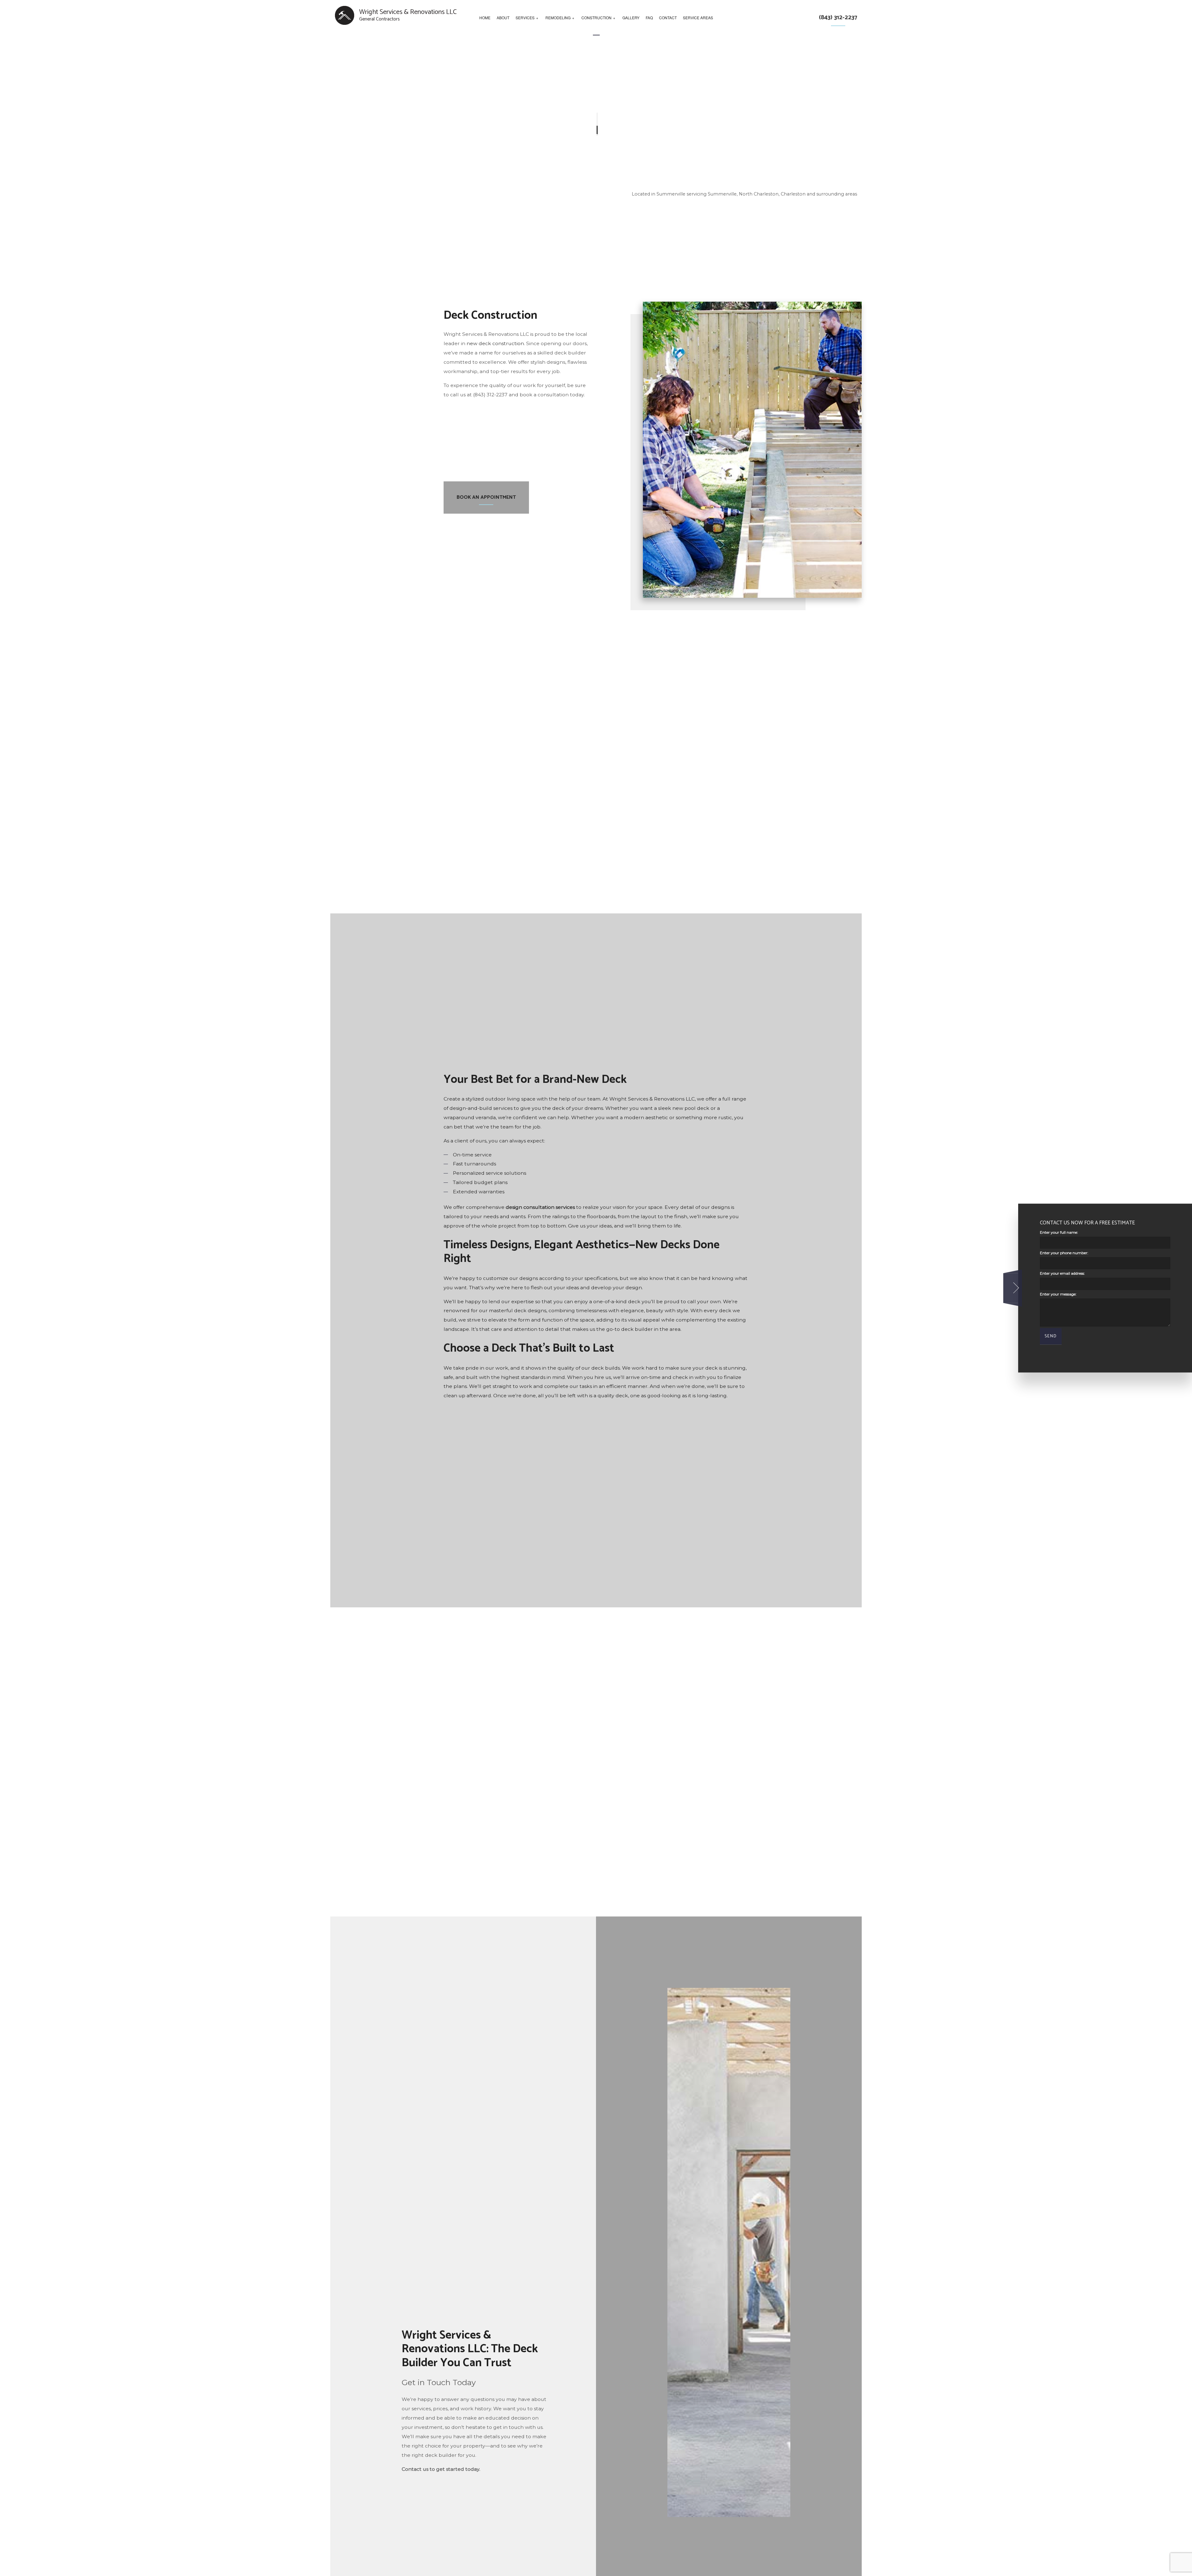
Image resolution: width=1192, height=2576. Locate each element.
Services (525, 18)
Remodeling (558, 18)
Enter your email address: (1062, 1274)
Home (485, 18)
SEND (1051, 1336)
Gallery (631, 18)
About (503, 18)
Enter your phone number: (1064, 1253)
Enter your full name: (1059, 1232)
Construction (596, 18)
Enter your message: (1058, 1294)
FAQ (649, 18)
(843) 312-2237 (838, 18)
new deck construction (495, 343)
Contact (668, 18)
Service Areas (698, 18)
